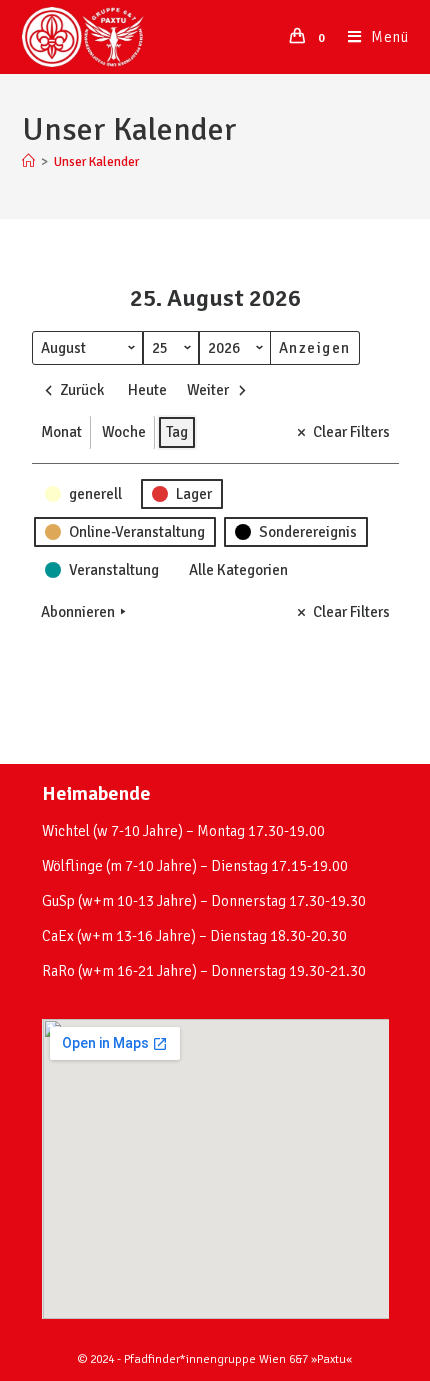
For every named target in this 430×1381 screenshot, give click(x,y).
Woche (124, 432)
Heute (147, 390)
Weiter (208, 390)
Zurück (82, 390)
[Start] (28, 162)
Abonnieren (78, 612)
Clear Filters (351, 432)
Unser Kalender (96, 162)
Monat (61, 432)
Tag (177, 432)
